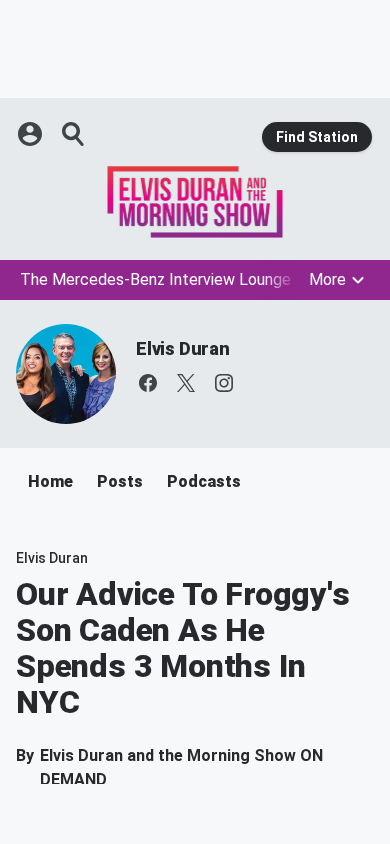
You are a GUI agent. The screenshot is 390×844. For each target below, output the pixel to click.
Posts (120, 481)
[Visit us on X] (186, 383)
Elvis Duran (183, 348)
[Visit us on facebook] (148, 383)
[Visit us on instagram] (224, 383)
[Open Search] (74, 134)
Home (50, 481)
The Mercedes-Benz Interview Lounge (155, 279)
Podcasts (204, 481)
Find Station (317, 137)
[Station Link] (195, 202)
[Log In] (32, 134)
